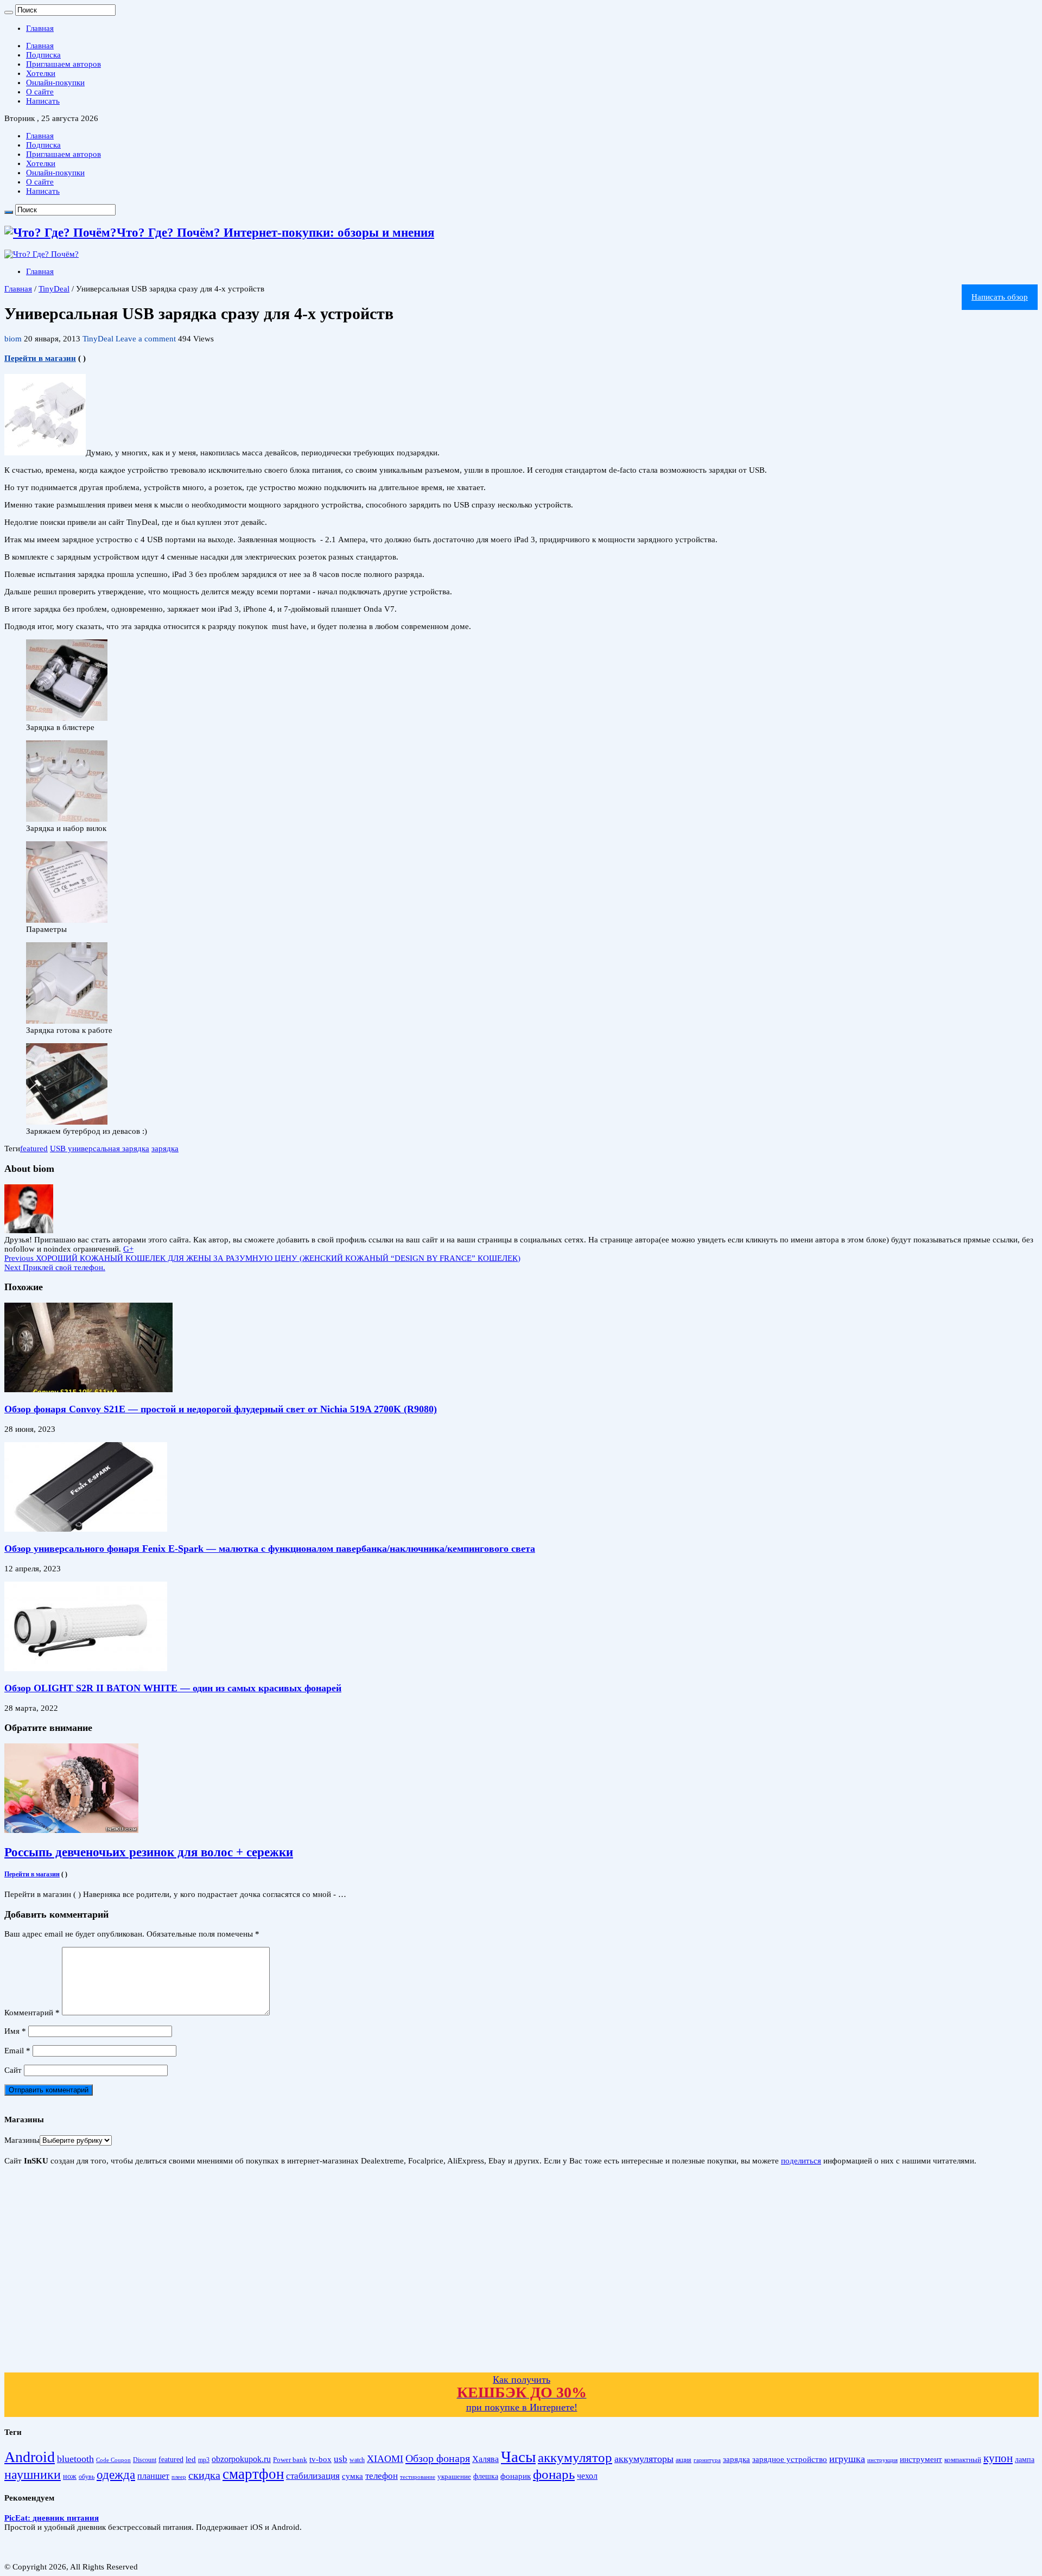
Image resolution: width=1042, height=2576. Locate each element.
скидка (204, 2475)
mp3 (204, 2460)
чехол (587, 2476)
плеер (179, 2477)
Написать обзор (1000, 297)
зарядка (165, 1149)
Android (30, 2457)
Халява (485, 2459)
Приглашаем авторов (63, 64)
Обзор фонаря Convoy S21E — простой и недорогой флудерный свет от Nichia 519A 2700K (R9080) (221, 1409)
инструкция (882, 2460)
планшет (153, 2476)
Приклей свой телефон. (55, 1267)
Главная (40, 28)
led (191, 2459)
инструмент (921, 2459)
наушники (33, 2475)
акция (684, 2460)
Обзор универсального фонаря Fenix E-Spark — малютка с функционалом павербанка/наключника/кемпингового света (270, 1549)
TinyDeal (54, 289)
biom (14, 339)
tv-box (320, 2459)
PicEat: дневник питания (52, 2518)
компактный (963, 2460)
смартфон (253, 2474)
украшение (454, 2476)
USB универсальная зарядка (100, 1149)
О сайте (40, 92)
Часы (518, 2457)
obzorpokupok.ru (241, 2459)
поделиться (801, 2161)
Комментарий (32, 2013)
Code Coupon (113, 2460)
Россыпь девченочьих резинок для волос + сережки (149, 1852)
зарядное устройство (790, 2459)
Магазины (22, 2140)
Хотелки (41, 73)
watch (357, 2460)
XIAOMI (385, 2459)
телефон (382, 2476)
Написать (43, 101)
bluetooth (75, 2459)
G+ (128, 1249)
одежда (116, 2475)
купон (998, 2458)
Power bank (290, 2460)
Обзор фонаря (438, 2458)
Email (17, 2051)
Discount (145, 2460)
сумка (352, 2476)
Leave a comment (146, 339)
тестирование (418, 2477)
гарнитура (707, 2460)
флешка (486, 2476)
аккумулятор (575, 2457)
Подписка (43, 55)
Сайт (13, 2070)
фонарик (516, 2476)
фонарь (554, 2474)
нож (70, 2476)
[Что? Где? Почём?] (42, 254)
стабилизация (313, 2476)
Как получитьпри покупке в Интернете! (522, 2393)
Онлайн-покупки (55, 83)
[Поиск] (9, 12)
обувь (87, 2477)
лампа (1025, 2460)
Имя (15, 2031)
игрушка (847, 2459)
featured (34, 1149)
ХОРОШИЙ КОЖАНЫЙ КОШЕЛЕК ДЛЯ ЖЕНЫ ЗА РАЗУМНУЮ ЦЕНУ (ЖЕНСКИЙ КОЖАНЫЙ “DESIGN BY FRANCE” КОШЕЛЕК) (262, 1258)
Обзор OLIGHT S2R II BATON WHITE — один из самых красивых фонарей (173, 1688)
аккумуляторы (644, 2459)
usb (341, 2459)
